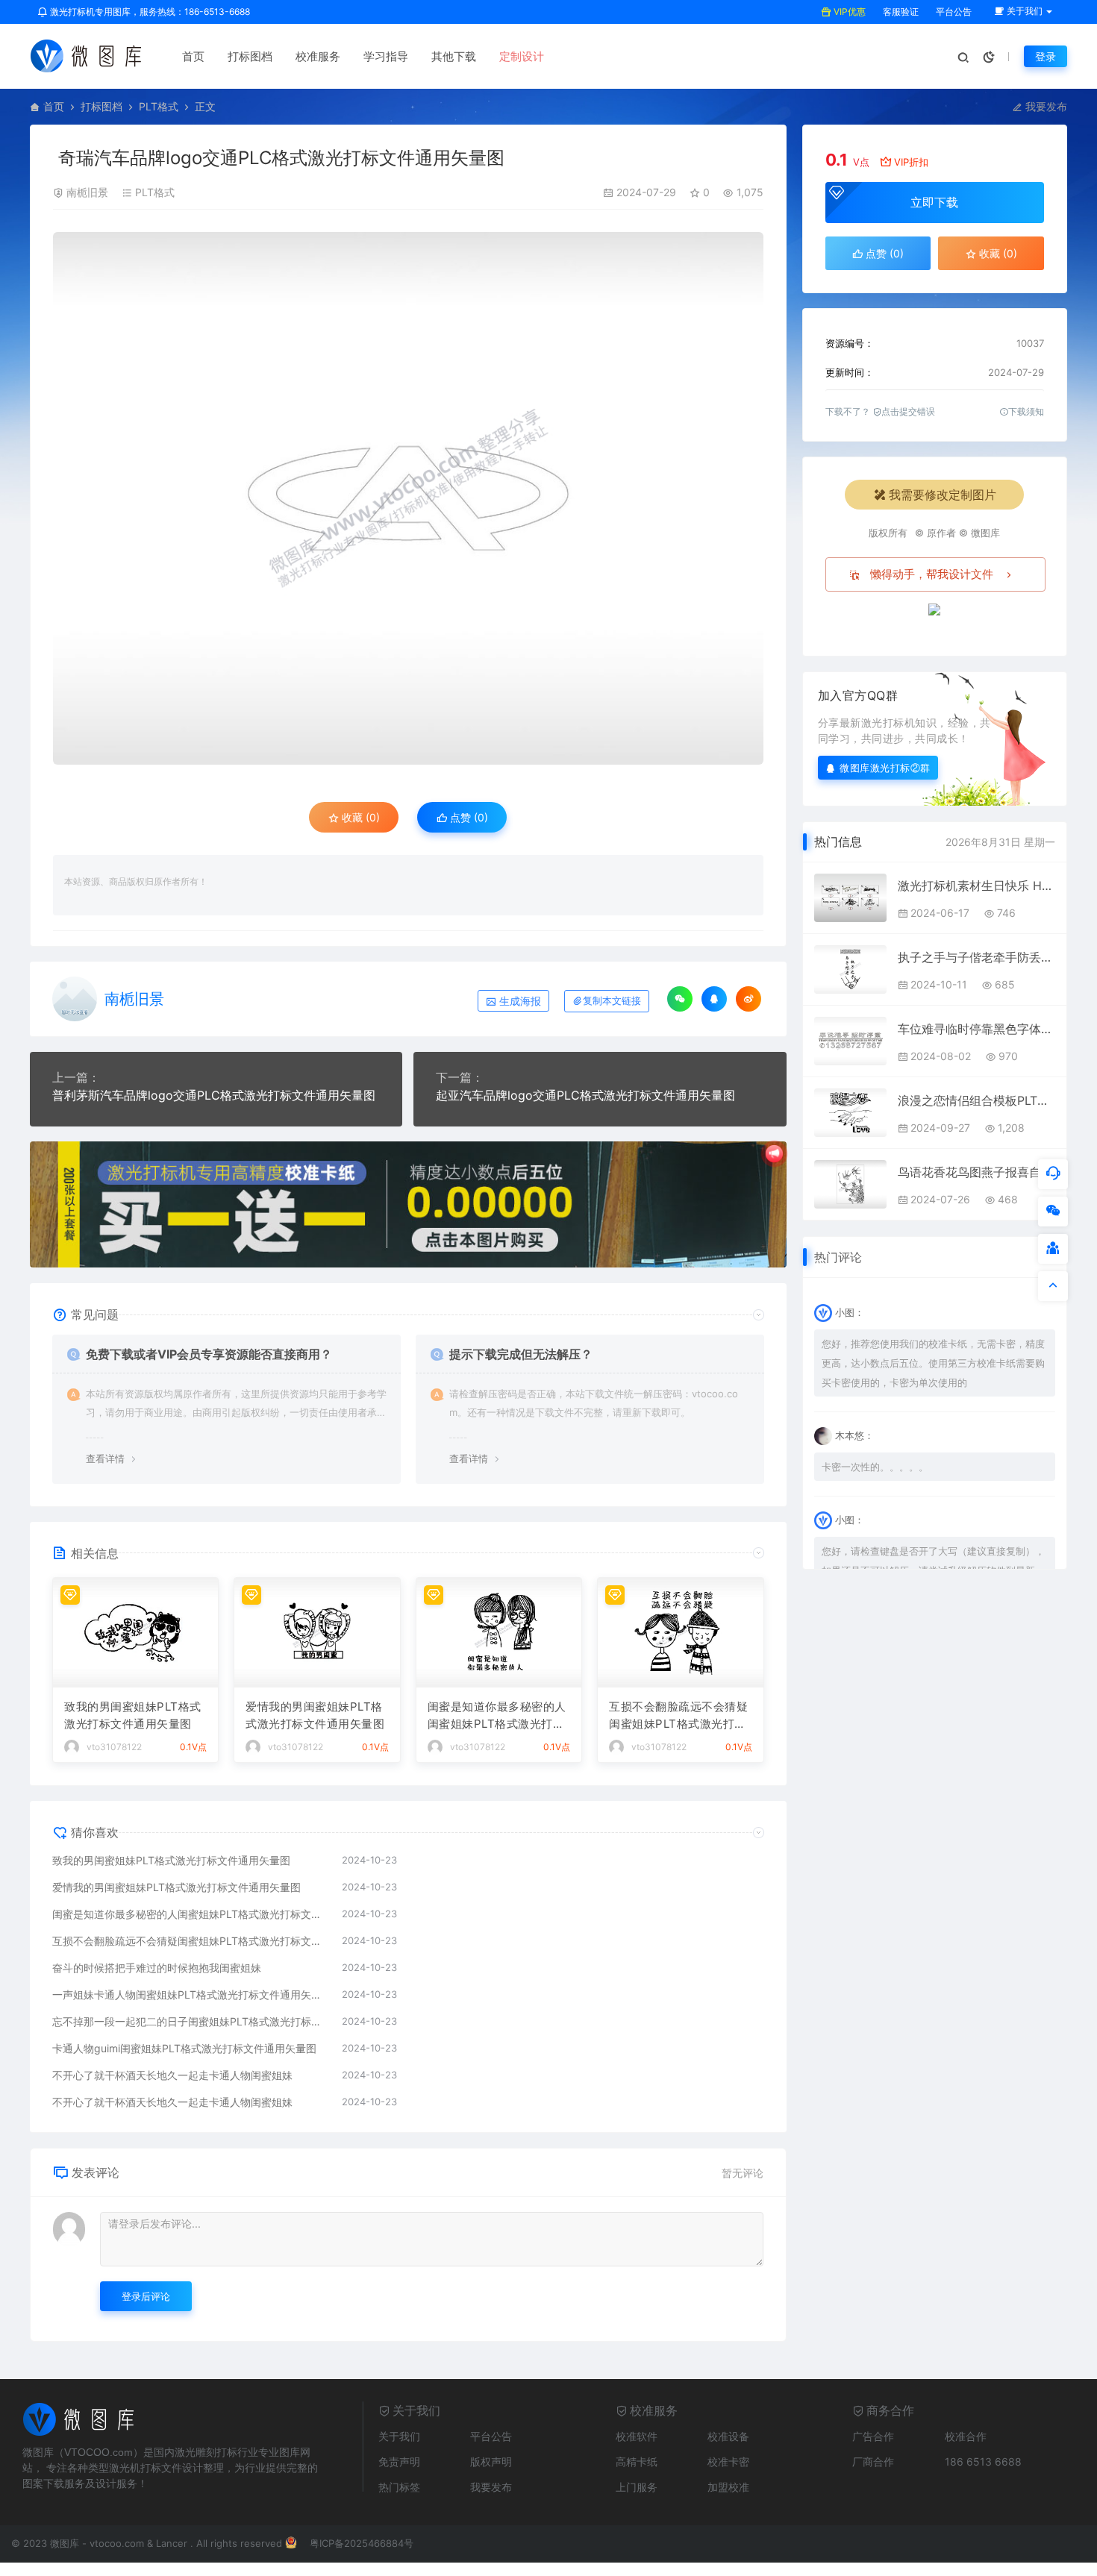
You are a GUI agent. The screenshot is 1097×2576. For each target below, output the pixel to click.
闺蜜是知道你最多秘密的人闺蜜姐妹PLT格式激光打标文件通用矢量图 (497, 1716)
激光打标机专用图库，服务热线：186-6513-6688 (149, 12)
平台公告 (953, 12)
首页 (193, 56)
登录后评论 (146, 2296)
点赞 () (468, 817)
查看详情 (105, 1458)
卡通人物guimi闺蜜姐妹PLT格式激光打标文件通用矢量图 (184, 2048)
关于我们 (399, 2436)
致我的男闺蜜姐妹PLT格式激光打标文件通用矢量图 (133, 1715)
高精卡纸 (637, 2461)
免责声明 (399, 2461)
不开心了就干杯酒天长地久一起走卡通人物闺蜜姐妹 (172, 2075)
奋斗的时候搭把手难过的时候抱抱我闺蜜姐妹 (157, 1968)
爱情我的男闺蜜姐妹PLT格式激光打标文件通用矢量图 (315, 1715)
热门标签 (399, 2487)
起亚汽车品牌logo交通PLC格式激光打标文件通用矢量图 (585, 1095)
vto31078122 (114, 1747)
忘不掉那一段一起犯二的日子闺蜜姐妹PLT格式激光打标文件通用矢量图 (190, 2021)
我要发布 (1045, 106)
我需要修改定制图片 (943, 495)
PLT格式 (159, 106)
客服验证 (900, 12)
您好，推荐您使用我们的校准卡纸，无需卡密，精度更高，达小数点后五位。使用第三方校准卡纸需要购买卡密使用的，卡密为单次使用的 (933, 1363)
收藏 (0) (359, 817)
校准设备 (728, 2436)
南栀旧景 (87, 192)
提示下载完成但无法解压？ (521, 1354)
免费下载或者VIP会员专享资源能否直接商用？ (209, 1354)
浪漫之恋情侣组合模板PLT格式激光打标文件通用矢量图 (976, 1100)
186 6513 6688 (983, 2461)
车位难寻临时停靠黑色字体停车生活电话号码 (976, 1029)
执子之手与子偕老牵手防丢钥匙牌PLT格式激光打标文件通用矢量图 (976, 957)
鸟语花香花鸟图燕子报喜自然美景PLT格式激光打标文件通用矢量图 (976, 1172)
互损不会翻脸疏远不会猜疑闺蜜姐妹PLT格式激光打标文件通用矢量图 (678, 1716)
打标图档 (250, 56)
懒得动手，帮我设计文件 (932, 574)
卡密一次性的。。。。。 (875, 1467)
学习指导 (386, 56)
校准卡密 (728, 2461)
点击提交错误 (908, 411)
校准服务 (318, 56)
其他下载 (454, 56)
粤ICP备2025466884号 (362, 2543)
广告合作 (873, 2436)
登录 (1046, 56)
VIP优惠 (848, 12)
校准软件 (637, 2436)
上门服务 (637, 2487)
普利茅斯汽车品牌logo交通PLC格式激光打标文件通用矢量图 (214, 1095)
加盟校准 (728, 2487)
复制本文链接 (612, 1001)
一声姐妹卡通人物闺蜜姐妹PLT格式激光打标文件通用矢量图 (190, 1994)
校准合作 (966, 2436)
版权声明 (491, 2461)
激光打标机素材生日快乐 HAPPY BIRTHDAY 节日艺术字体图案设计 (976, 886)
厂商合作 (873, 2461)
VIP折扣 (911, 162)
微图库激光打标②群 (885, 767)
